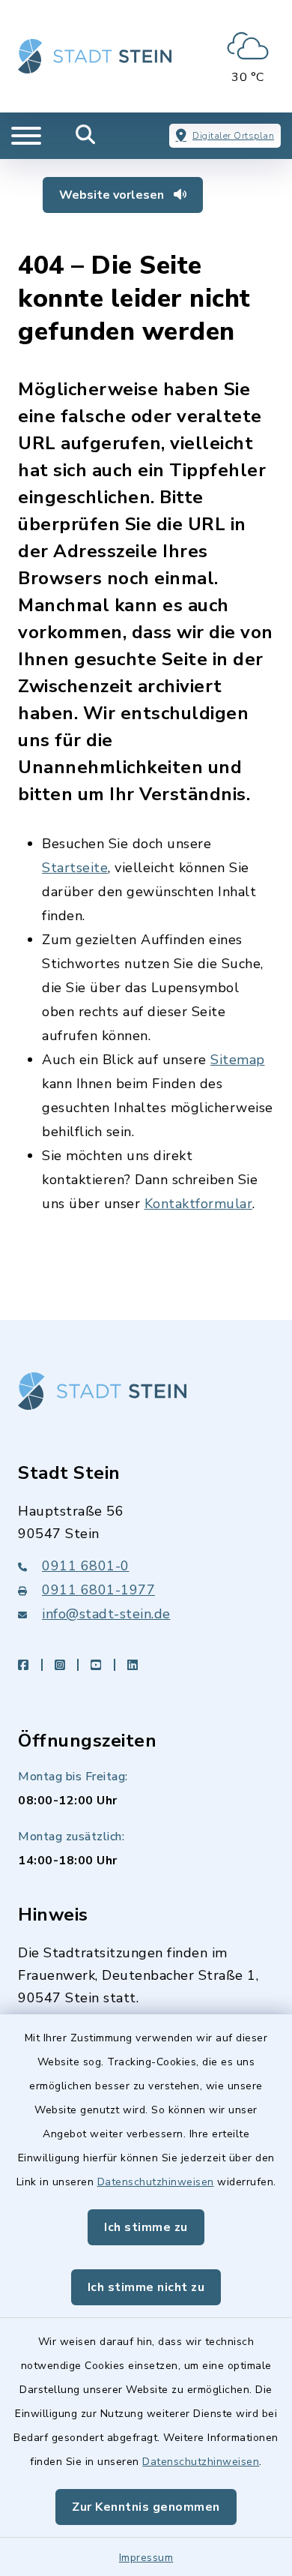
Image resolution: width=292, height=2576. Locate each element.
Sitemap (238, 1060)
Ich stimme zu (146, 2227)
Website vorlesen (113, 195)
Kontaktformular (199, 1204)
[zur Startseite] (95, 56)
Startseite (75, 868)
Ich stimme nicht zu (146, 2287)
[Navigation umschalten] (26, 136)
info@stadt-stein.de (106, 1614)
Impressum (146, 2558)
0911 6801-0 (86, 1566)
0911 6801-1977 (98, 1590)
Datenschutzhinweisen (156, 2182)
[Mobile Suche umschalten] (86, 136)
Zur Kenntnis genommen (146, 2507)
